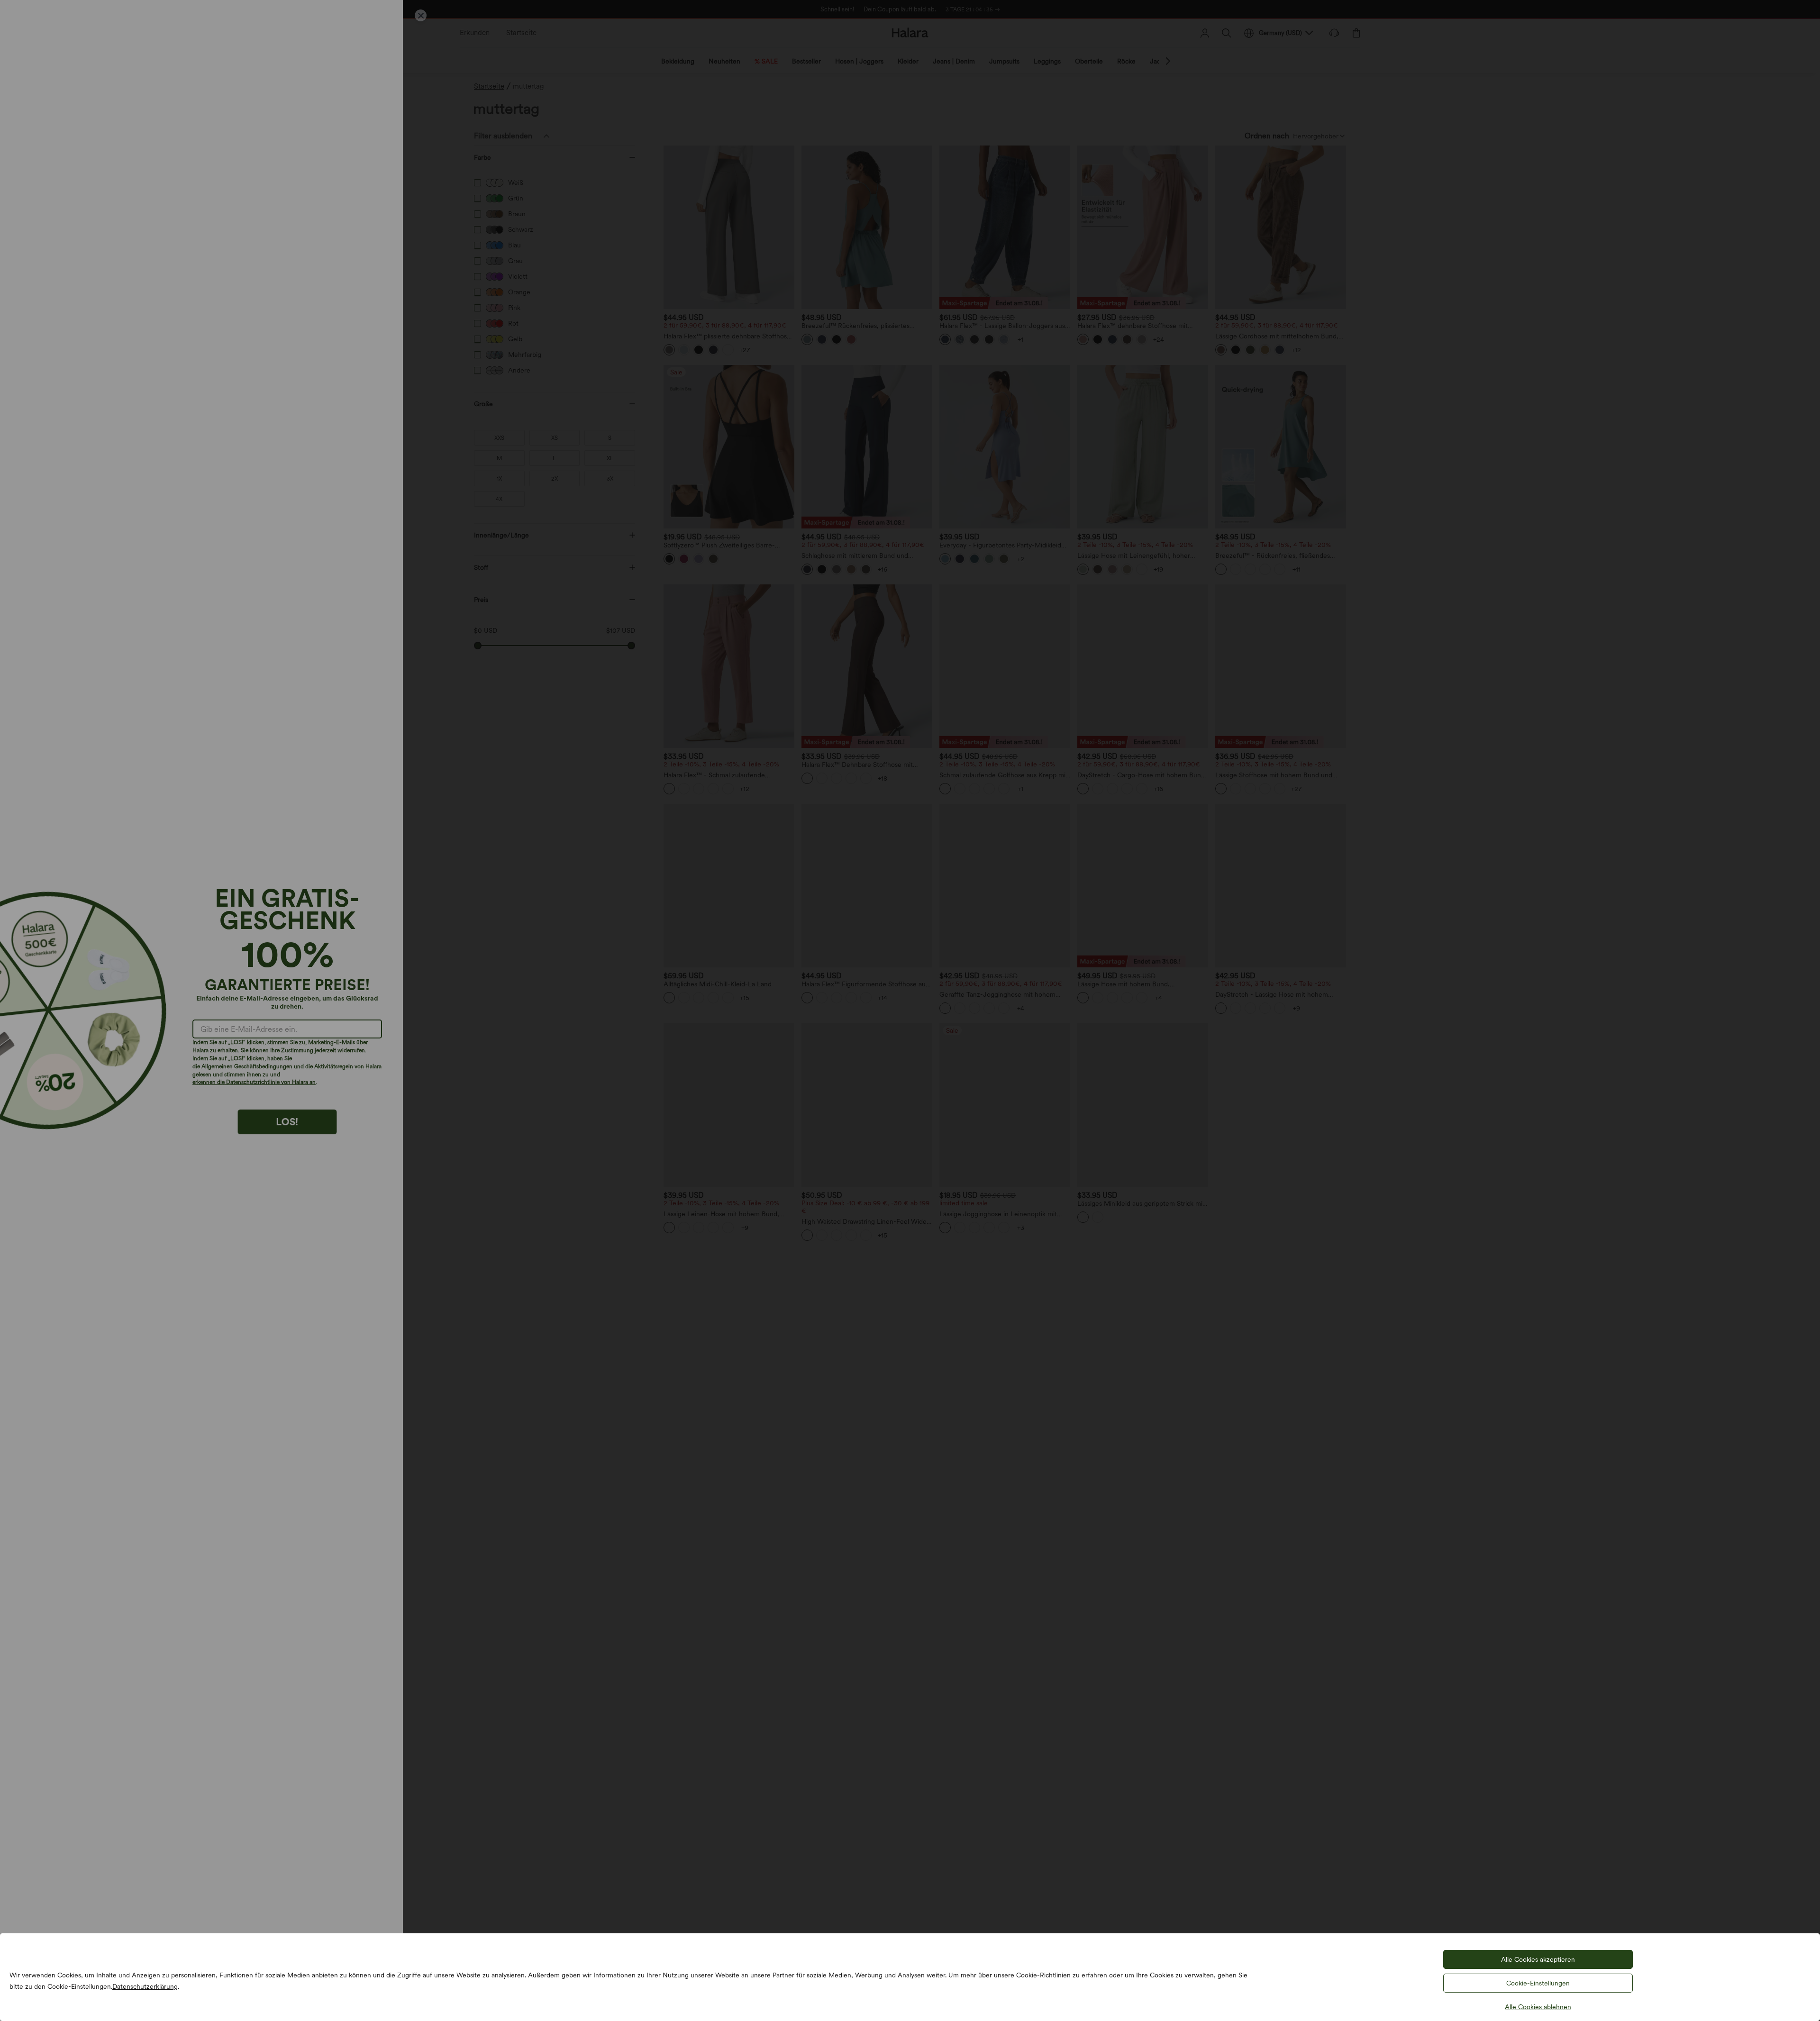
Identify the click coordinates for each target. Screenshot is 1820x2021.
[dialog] (910, 1010)
